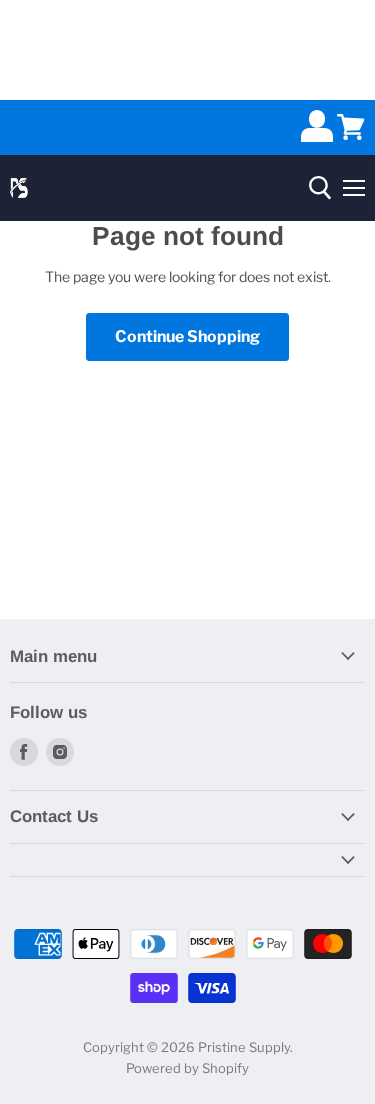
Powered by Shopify (187, 1068)
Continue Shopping (187, 336)
